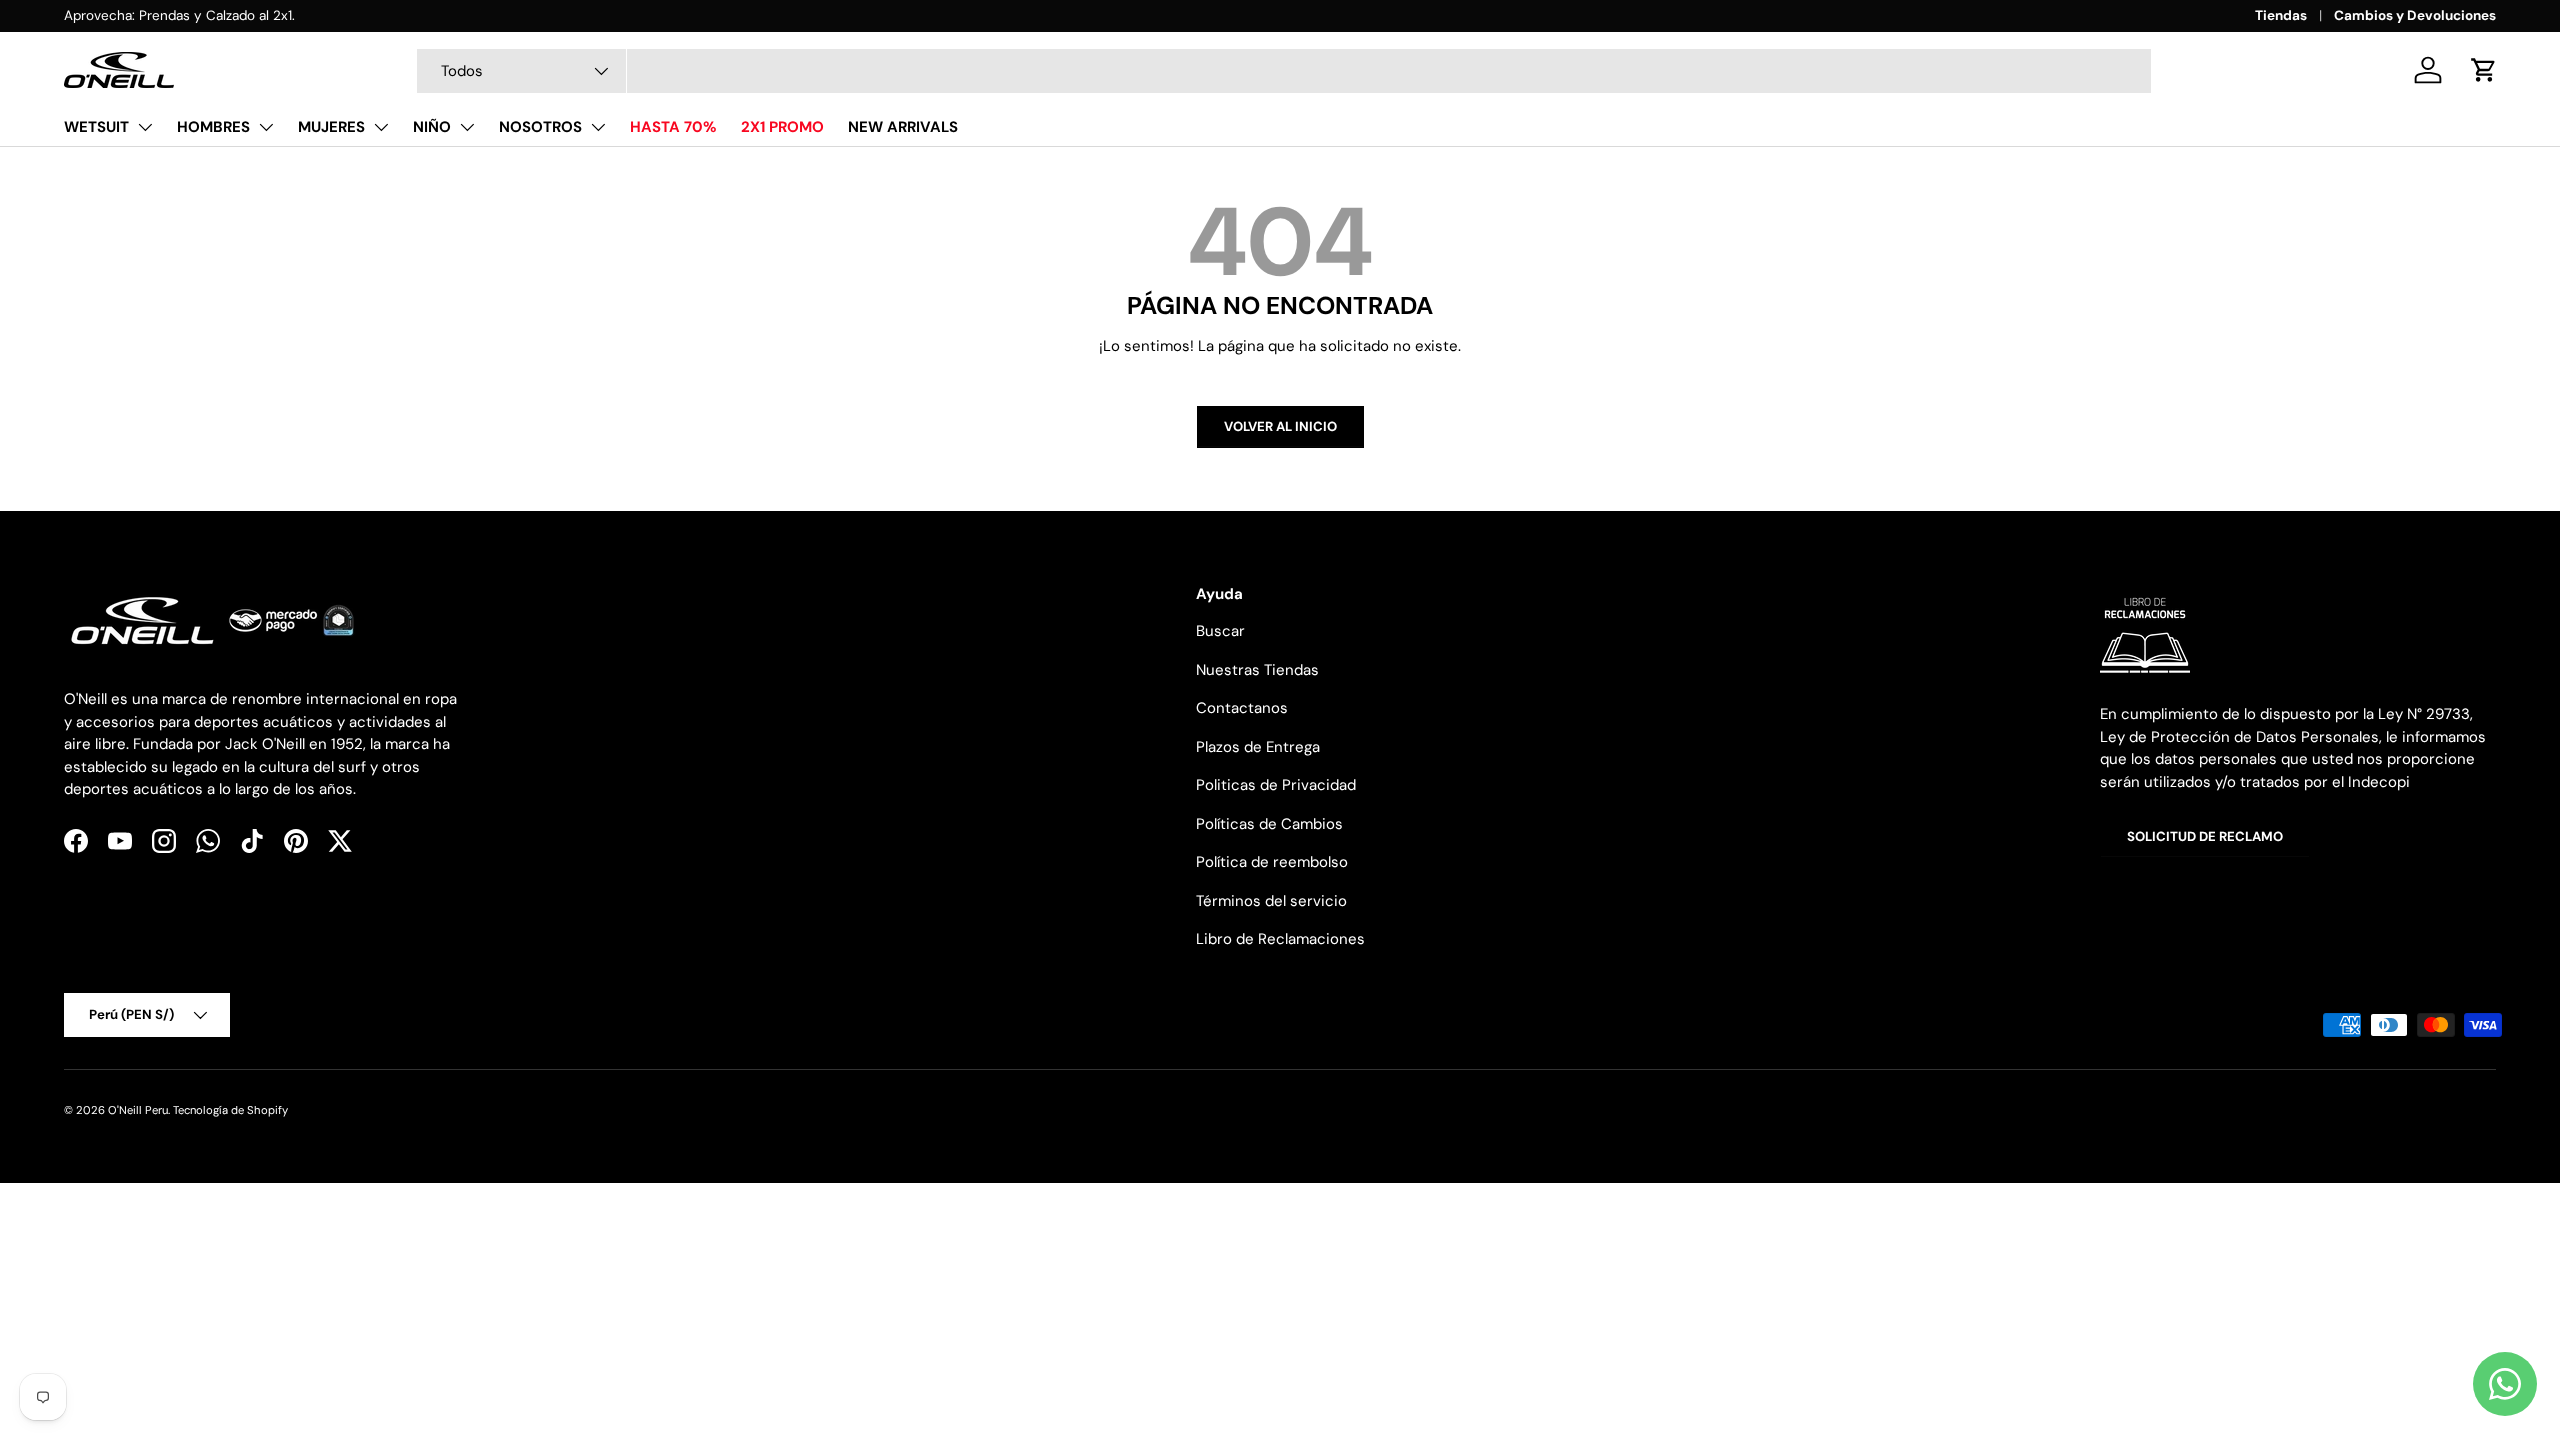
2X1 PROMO (782, 127)
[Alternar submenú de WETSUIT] (145, 127)
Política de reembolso (1272, 862)
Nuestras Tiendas (1257, 670)
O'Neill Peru (138, 1110)
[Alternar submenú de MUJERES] (381, 127)
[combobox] (1284, 71)
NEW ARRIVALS (903, 127)
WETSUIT (96, 127)
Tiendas (2281, 15)
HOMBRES (213, 127)
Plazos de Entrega (1258, 747)
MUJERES (331, 127)
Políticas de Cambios (1269, 824)
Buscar (1220, 631)
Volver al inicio (1280, 426)
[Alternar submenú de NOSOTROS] (598, 127)
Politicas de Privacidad (1276, 785)
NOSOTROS (540, 127)
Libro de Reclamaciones (1280, 939)
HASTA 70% (673, 127)
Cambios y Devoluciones (2415, 15)
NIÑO (432, 127)
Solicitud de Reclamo (2205, 836)
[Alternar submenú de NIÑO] (467, 127)
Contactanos (1242, 708)
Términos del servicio (1271, 901)
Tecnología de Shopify (230, 1110)
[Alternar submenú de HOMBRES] (266, 127)
